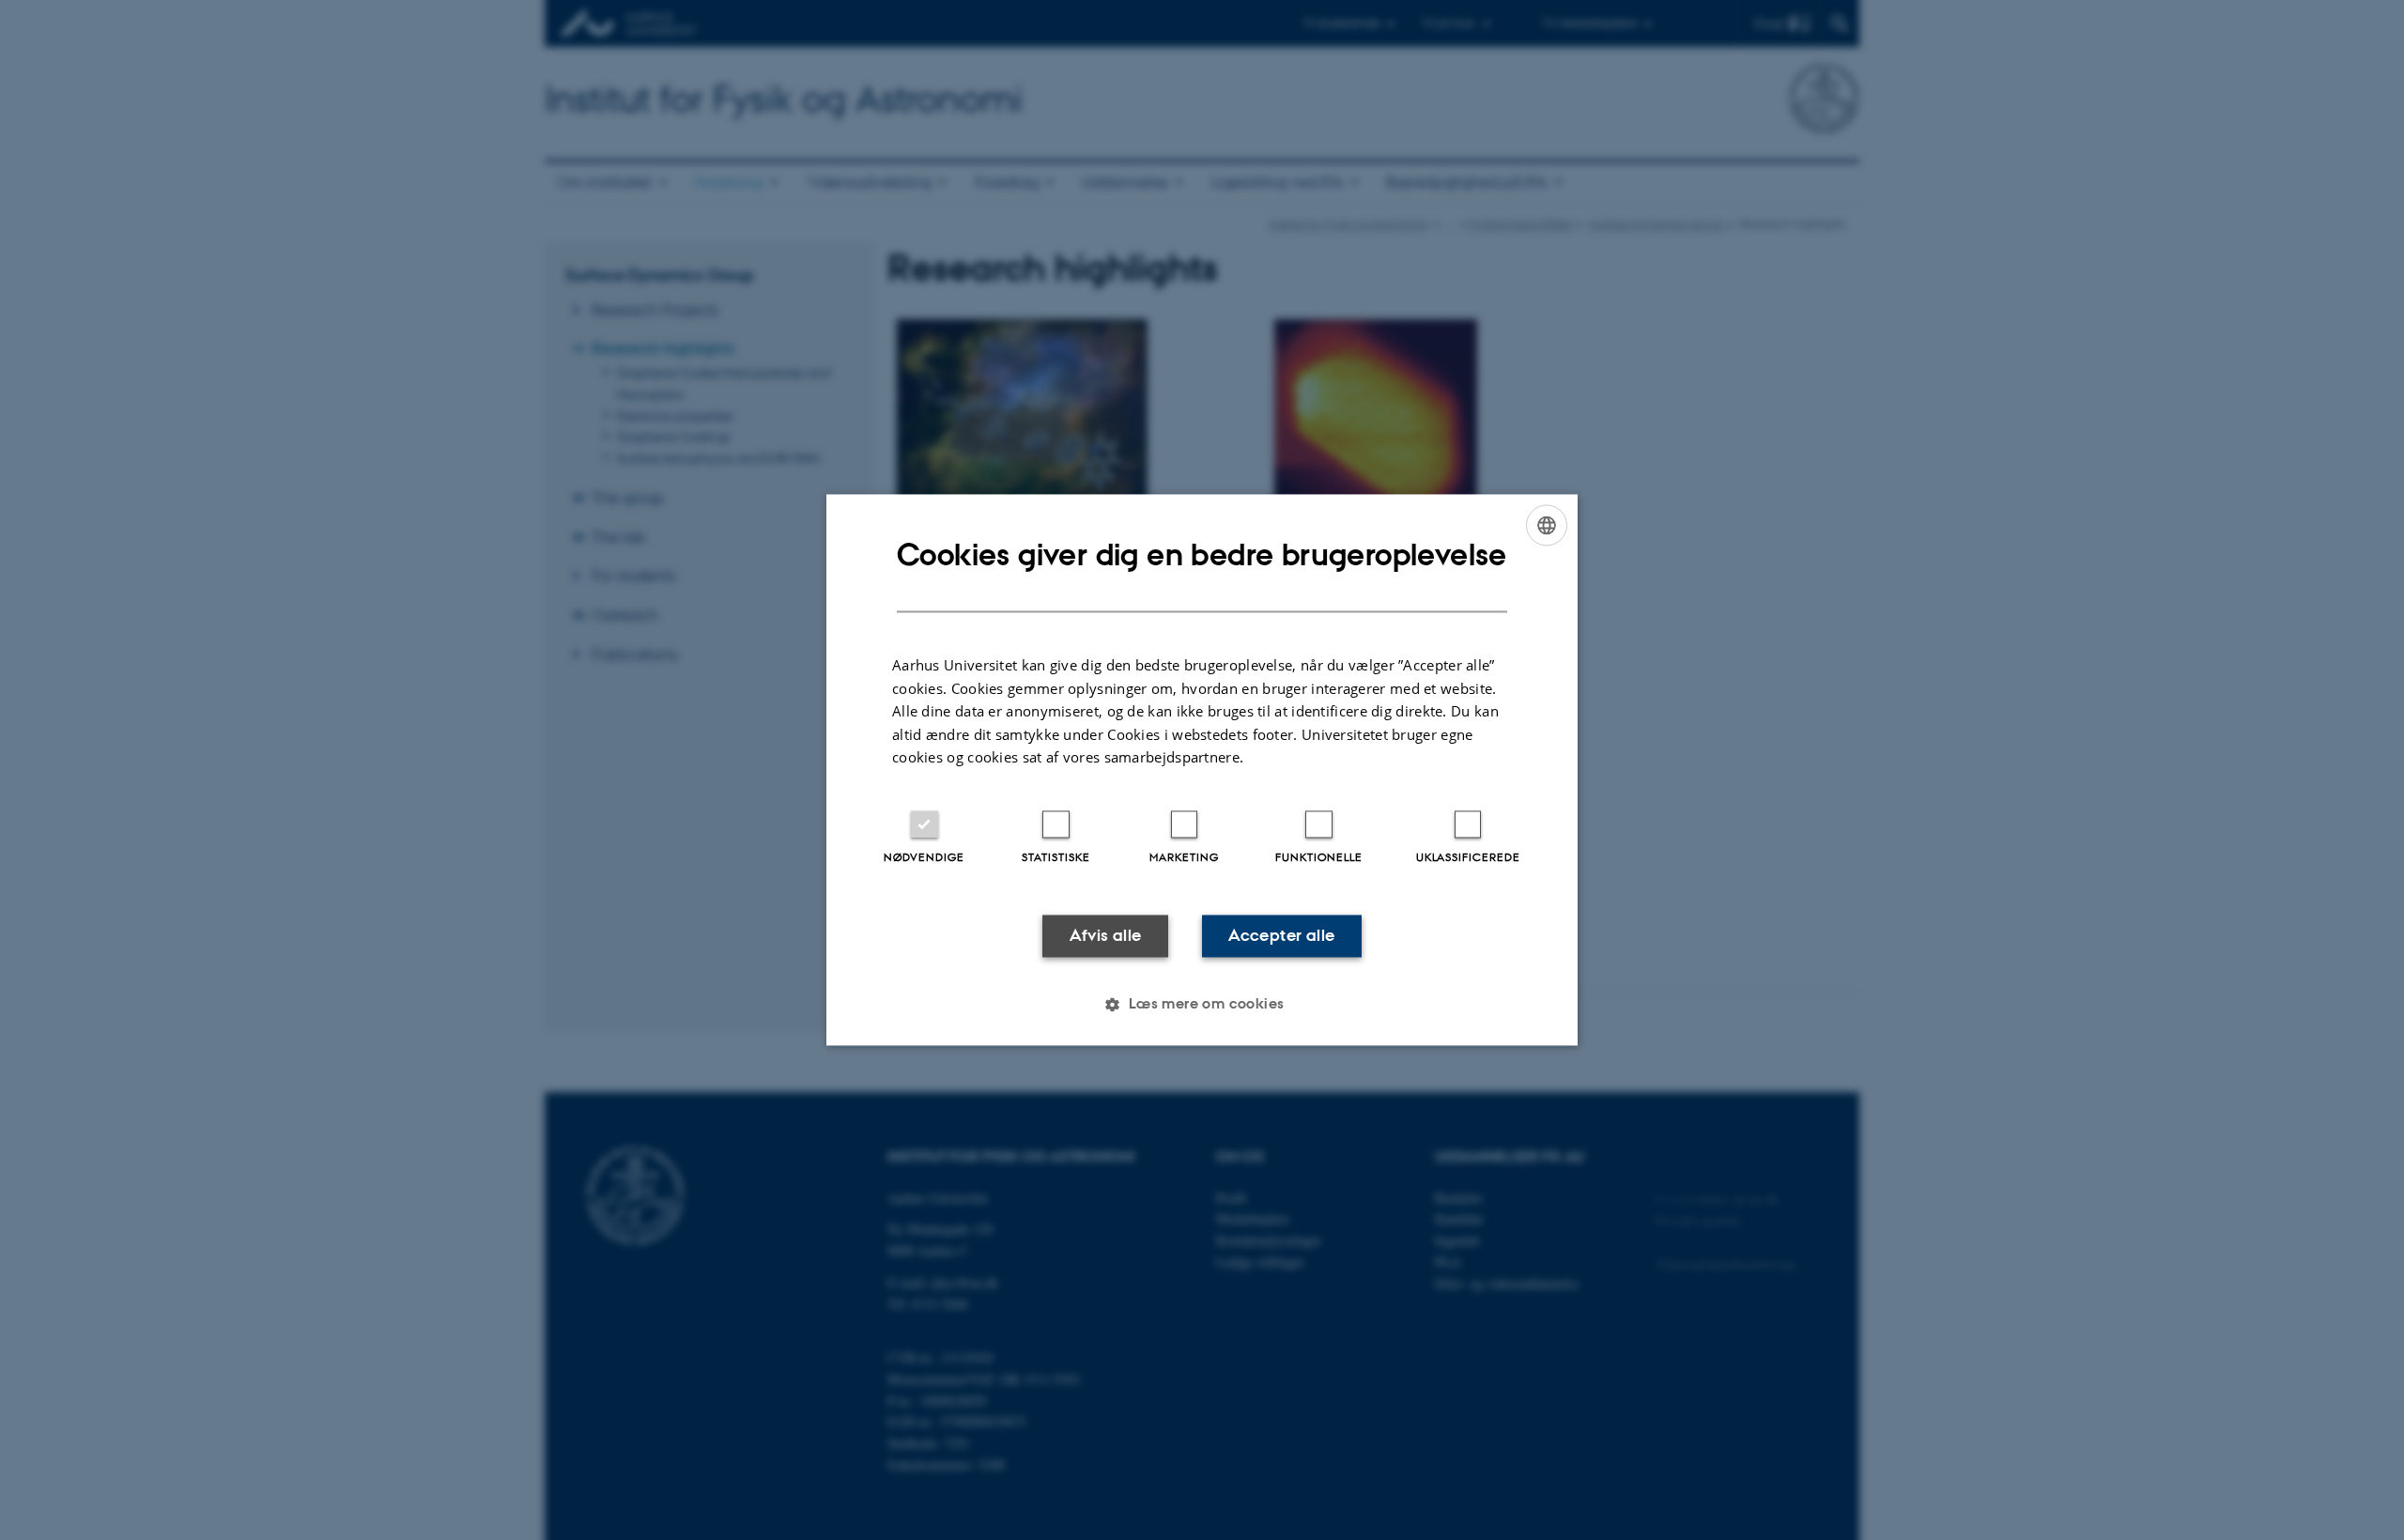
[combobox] (1547, 525)
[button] (1202, 1005)
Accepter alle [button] (1281, 935)
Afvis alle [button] (1106, 935)
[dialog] (1202, 770)
